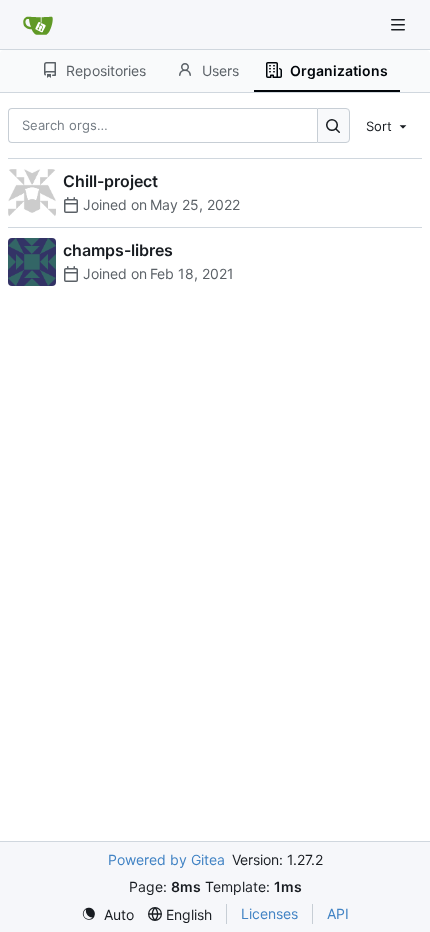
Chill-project (110, 181)
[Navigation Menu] (400, 24)
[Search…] (333, 125)
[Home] (38, 25)
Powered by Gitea (166, 859)
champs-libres (118, 250)
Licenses (269, 913)
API (338, 913)
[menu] (388, 125)
